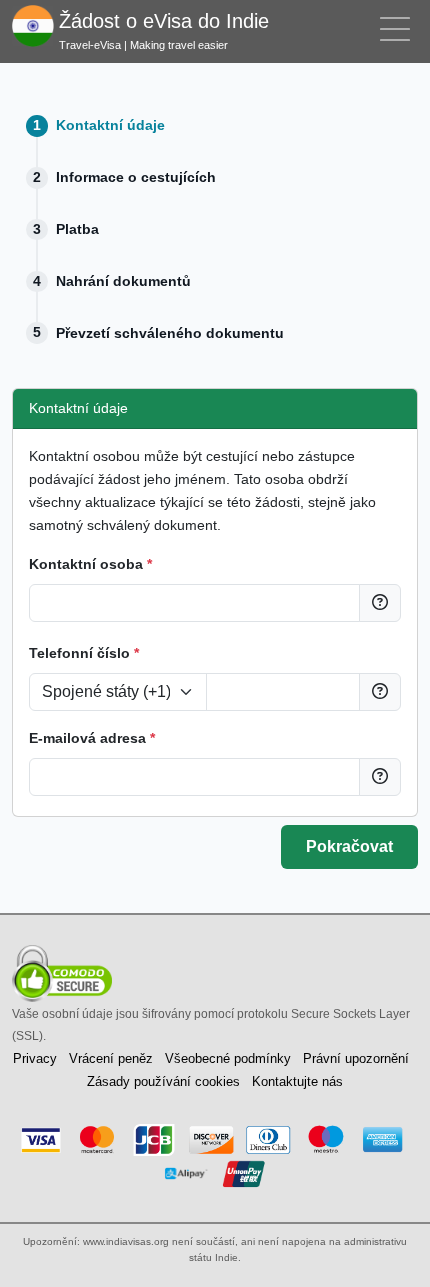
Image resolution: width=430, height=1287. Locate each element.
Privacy (35, 1058)
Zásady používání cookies (163, 1081)
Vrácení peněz (111, 1058)
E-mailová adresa (92, 738)
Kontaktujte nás (297, 1081)
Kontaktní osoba (90, 564)
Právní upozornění (356, 1058)
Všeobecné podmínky (228, 1058)
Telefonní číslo (84, 653)
